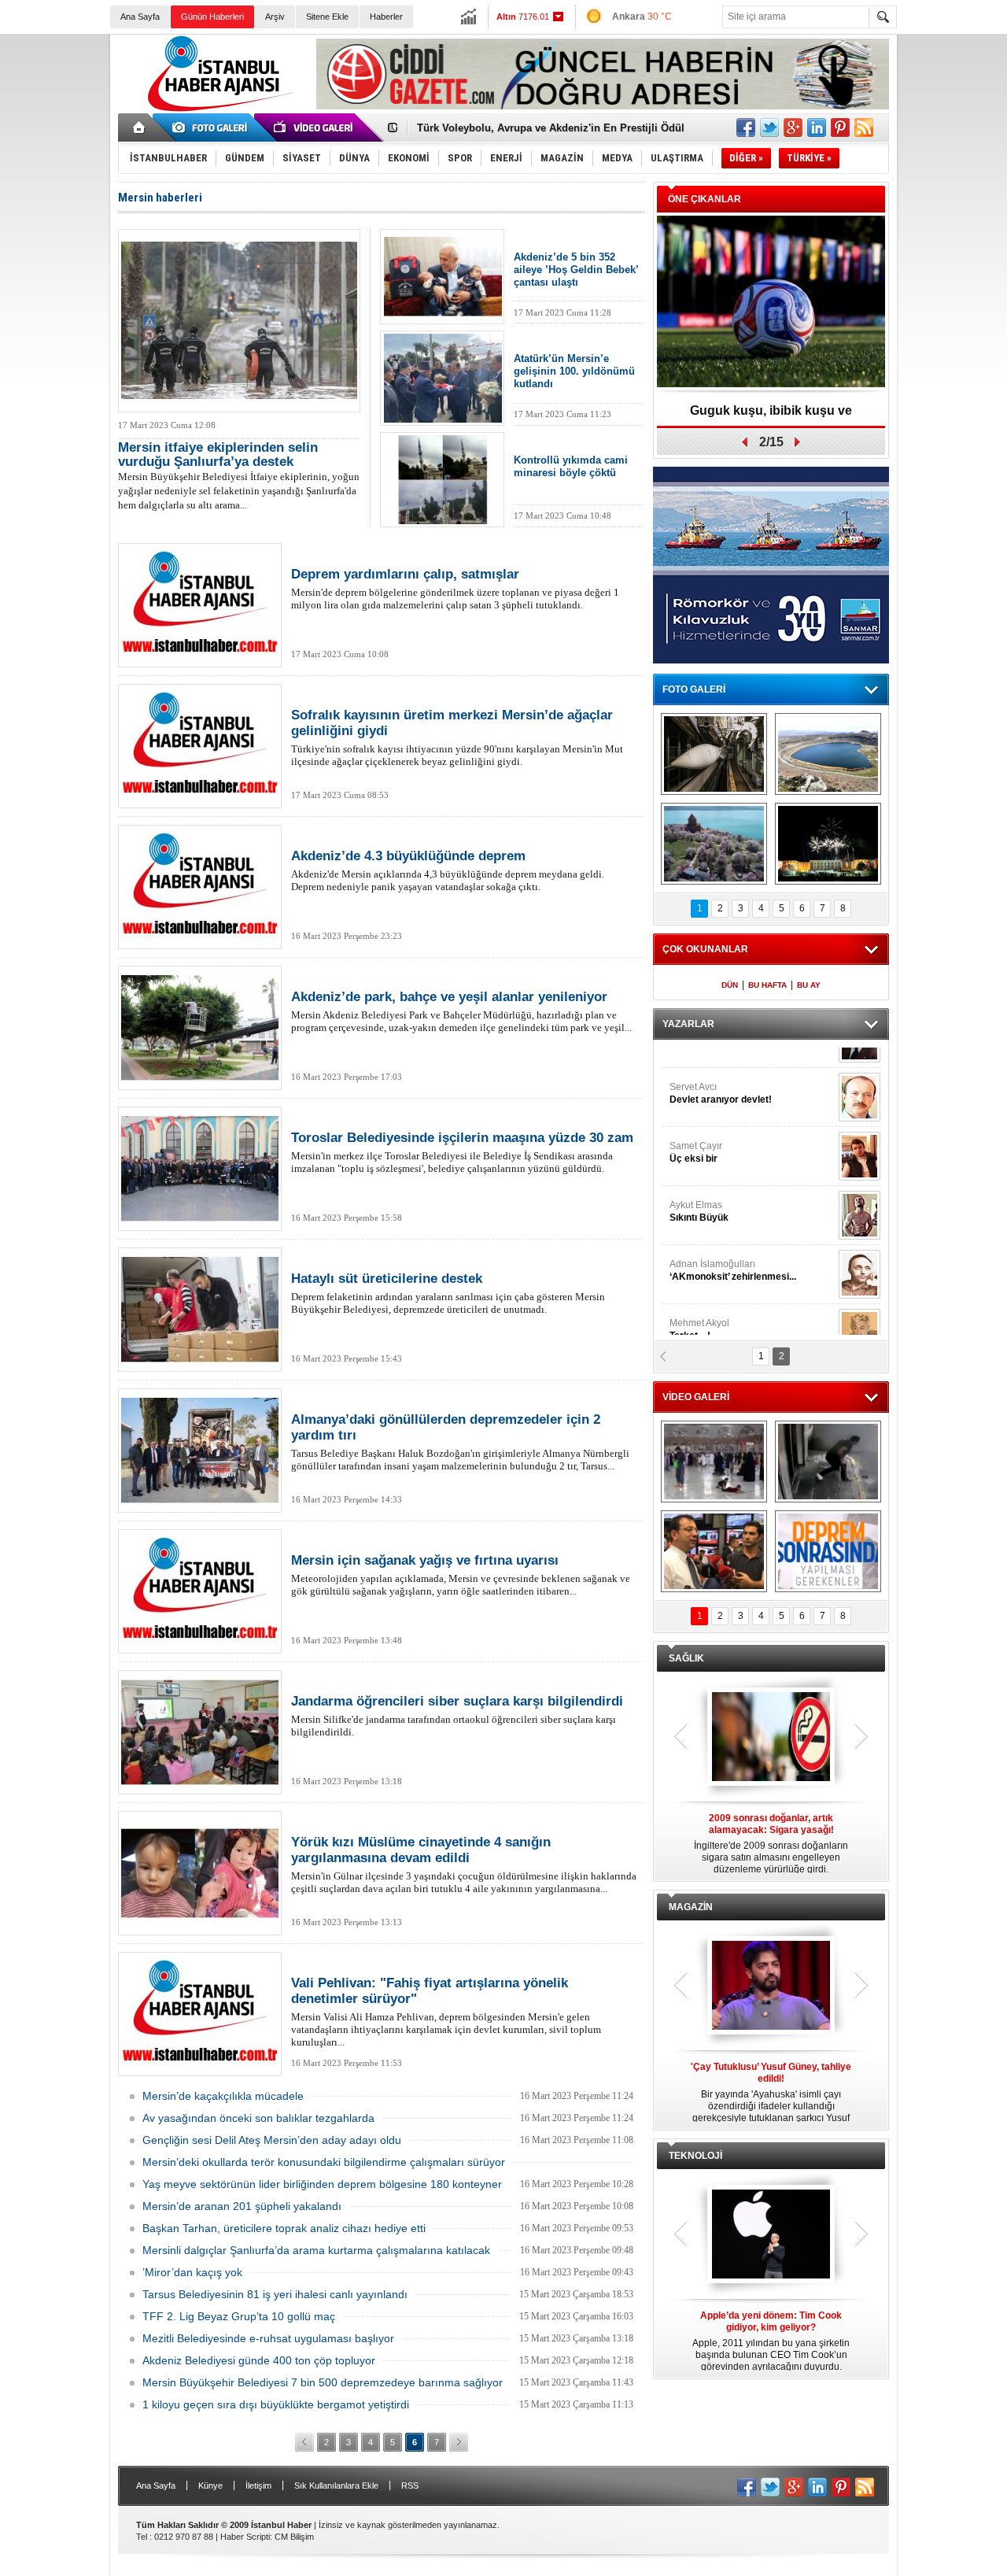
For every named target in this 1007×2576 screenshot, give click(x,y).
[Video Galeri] (315, 128)
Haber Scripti (245, 2537)
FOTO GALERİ (694, 689)
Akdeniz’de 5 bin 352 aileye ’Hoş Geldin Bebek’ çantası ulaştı (576, 270)
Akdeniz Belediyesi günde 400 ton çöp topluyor (259, 2360)
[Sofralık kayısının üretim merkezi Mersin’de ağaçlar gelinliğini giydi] (200, 746)
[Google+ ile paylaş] (793, 128)
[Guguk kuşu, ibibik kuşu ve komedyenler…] (771, 303)
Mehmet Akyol (699, 1127)
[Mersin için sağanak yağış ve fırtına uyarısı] (200, 1591)
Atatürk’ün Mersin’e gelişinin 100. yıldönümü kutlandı (574, 371)
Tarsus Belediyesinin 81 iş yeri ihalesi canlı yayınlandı (275, 2294)
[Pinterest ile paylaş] (840, 128)
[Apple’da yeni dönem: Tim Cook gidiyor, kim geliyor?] (771, 2235)
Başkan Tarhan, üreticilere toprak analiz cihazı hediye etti (284, 2228)
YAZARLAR (688, 1024)
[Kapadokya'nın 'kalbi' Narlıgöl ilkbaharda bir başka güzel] (828, 754)
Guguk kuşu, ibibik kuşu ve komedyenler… (771, 416)
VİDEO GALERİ (696, 1397)
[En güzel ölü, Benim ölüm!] (859, 1190)
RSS (410, 2485)
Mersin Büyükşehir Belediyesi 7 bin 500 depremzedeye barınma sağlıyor (323, 2382)
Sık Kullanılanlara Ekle (336, 2485)
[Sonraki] (459, 2442)
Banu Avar (716, 1245)
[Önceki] (304, 2442)
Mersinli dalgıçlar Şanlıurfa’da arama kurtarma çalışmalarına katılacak (316, 2250)
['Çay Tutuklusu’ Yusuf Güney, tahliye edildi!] (771, 1987)
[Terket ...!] (859, 1131)
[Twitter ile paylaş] (769, 128)
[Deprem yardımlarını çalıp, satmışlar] (200, 605)
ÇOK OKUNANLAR (705, 949)
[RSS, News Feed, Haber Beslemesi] (864, 128)
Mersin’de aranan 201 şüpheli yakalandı (242, 2206)
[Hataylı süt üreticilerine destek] (200, 1310)
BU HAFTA (767, 985)
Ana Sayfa (140, 17)
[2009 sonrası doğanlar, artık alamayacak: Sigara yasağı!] (771, 1738)
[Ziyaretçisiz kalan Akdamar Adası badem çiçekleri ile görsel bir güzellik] (714, 844)
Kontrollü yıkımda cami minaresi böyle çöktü (571, 466)
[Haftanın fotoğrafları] (828, 844)
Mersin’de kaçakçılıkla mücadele (223, 2096)
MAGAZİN (691, 1907)
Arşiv (275, 17)
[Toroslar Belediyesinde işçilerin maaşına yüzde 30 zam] (200, 1169)
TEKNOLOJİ (695, 2156)
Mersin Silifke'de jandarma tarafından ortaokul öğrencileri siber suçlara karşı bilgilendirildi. (457, 1716)
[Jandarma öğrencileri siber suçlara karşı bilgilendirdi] (200, 1732)
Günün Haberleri (212, 17)
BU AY (809, 985)
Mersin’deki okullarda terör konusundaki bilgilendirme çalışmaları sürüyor (324, 2162)
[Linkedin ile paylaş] (817, 128)
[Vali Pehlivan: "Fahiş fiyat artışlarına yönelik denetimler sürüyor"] (200, 2014)
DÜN (730, 985)
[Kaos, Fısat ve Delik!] (859, 1249)
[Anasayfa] (140, 128)
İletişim (258, 2485)
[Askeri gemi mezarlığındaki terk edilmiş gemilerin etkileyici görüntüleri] (714, 754)
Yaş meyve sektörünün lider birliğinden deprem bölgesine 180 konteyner (322, 2184)
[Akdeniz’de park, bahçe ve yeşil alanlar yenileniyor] (200, 1028)
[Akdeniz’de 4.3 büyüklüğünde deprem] (200, 887)
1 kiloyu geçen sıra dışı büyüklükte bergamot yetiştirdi (276, 2404)
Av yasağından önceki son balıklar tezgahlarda (258, 2118)
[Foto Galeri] (212, 128)
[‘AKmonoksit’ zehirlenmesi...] (859, 1072)
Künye (210, 2485)
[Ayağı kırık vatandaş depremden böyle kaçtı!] (828, 1462)
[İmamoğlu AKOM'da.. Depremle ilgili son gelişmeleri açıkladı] (714, 1551)
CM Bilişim (294, 2537)
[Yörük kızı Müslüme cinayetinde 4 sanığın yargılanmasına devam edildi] (200, 1873)
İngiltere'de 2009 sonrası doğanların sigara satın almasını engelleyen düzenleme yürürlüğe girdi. (771, 1844)
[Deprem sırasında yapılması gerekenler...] (828, 1551)
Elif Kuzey (727, 1186)
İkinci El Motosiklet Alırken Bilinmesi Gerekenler (535, 128)
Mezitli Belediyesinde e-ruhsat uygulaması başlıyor (268, 2338)
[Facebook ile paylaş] (746, 128)
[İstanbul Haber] (216, 110)
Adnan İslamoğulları (733, 1068)
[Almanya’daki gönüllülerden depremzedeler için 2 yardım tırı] (200, 1451)
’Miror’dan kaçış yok (192, 2272)
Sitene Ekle (327, 17)
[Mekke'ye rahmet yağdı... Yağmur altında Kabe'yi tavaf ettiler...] (714, 1462)
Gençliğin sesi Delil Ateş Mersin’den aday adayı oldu (272, 2140)
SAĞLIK (686, 1658)
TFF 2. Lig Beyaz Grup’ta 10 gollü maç (239, 2316)
